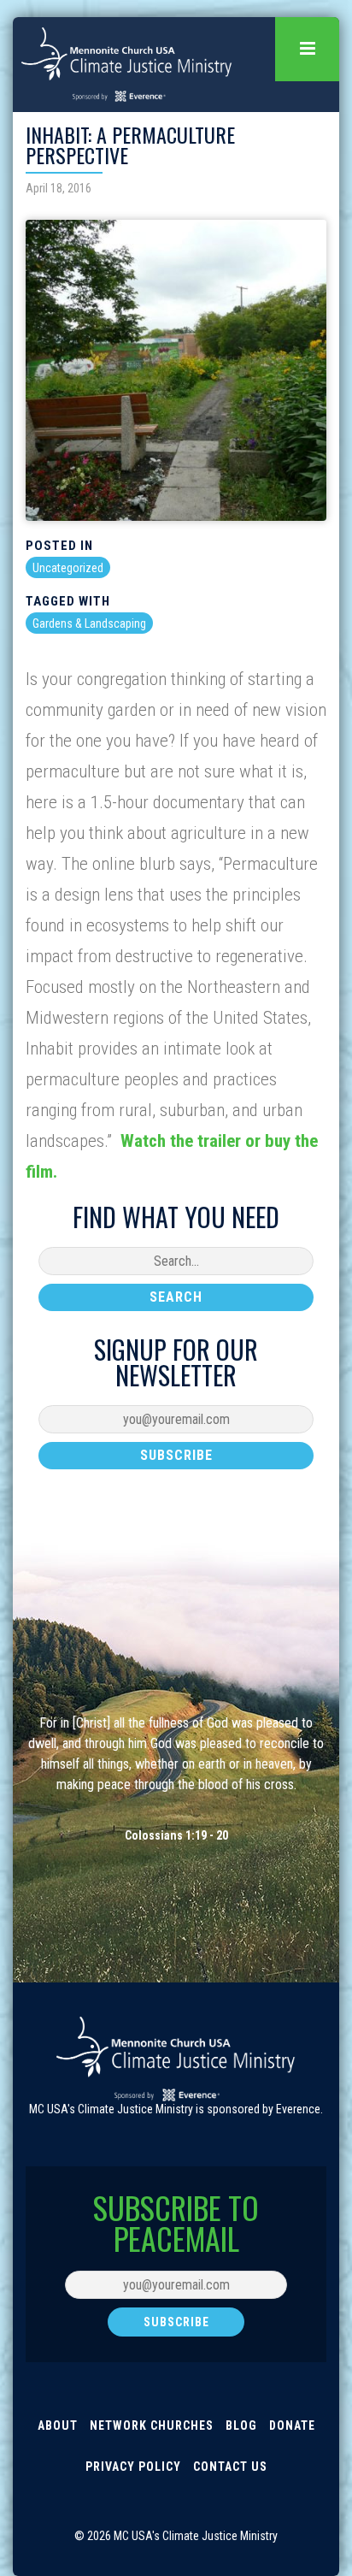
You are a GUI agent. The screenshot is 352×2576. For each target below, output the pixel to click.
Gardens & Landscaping (89, 623)
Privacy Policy (133, 2467)
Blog (241, 2425)
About (58, 2425)
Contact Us (230, 2467)
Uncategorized (68, 568)
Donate (292, 2425)
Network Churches (152, 2425)
